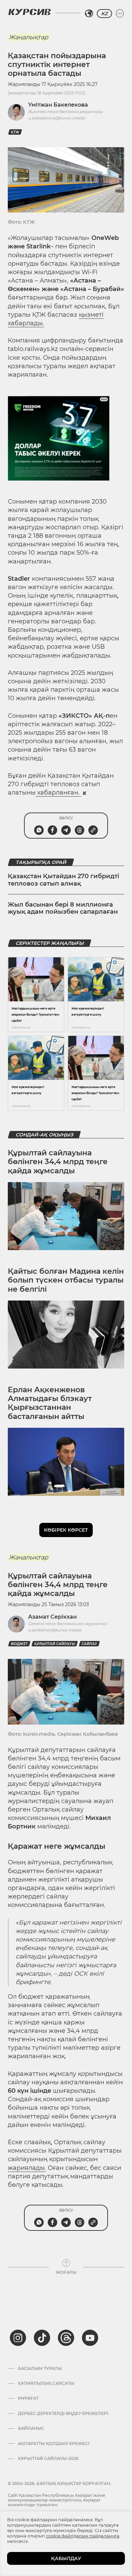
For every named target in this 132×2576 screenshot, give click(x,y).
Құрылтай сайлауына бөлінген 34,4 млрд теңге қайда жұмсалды (58, 1162)
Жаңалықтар (28, 37)
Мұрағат (28, 2398)
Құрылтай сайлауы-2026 (48, 2459)
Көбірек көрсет (66, 1530)
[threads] (66, 2338)
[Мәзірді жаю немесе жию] (120, 14)
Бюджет (19, 1644)
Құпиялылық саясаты (46, 2383)
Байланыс (31, 2428)
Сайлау (89, 1644)
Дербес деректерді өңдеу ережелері (63, 2414)
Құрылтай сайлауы (55, 1644)
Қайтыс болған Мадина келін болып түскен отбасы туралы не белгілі (66, 1280)
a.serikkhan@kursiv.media (55, 1630)
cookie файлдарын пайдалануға (83, 2536)
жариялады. (27, 2168)
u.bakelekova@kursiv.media (57, 118)
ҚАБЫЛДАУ (66, 2558)
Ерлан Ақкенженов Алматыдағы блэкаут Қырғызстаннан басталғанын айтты (50, 1403)
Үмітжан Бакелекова (58, 105)
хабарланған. (58, 793)
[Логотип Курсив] (29, 12)
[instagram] (18, 2338)
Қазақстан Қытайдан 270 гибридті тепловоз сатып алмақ (63, 880)
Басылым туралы (40, 2369)
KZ (104, 14)
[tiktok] (42, 2338)
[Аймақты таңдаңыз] (89, 14)
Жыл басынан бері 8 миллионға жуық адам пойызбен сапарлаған (63, 908)
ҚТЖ (15, 132)
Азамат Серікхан (52, 1617)
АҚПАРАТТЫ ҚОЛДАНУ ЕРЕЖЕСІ (54, 2444)
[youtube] (90, 2338)
